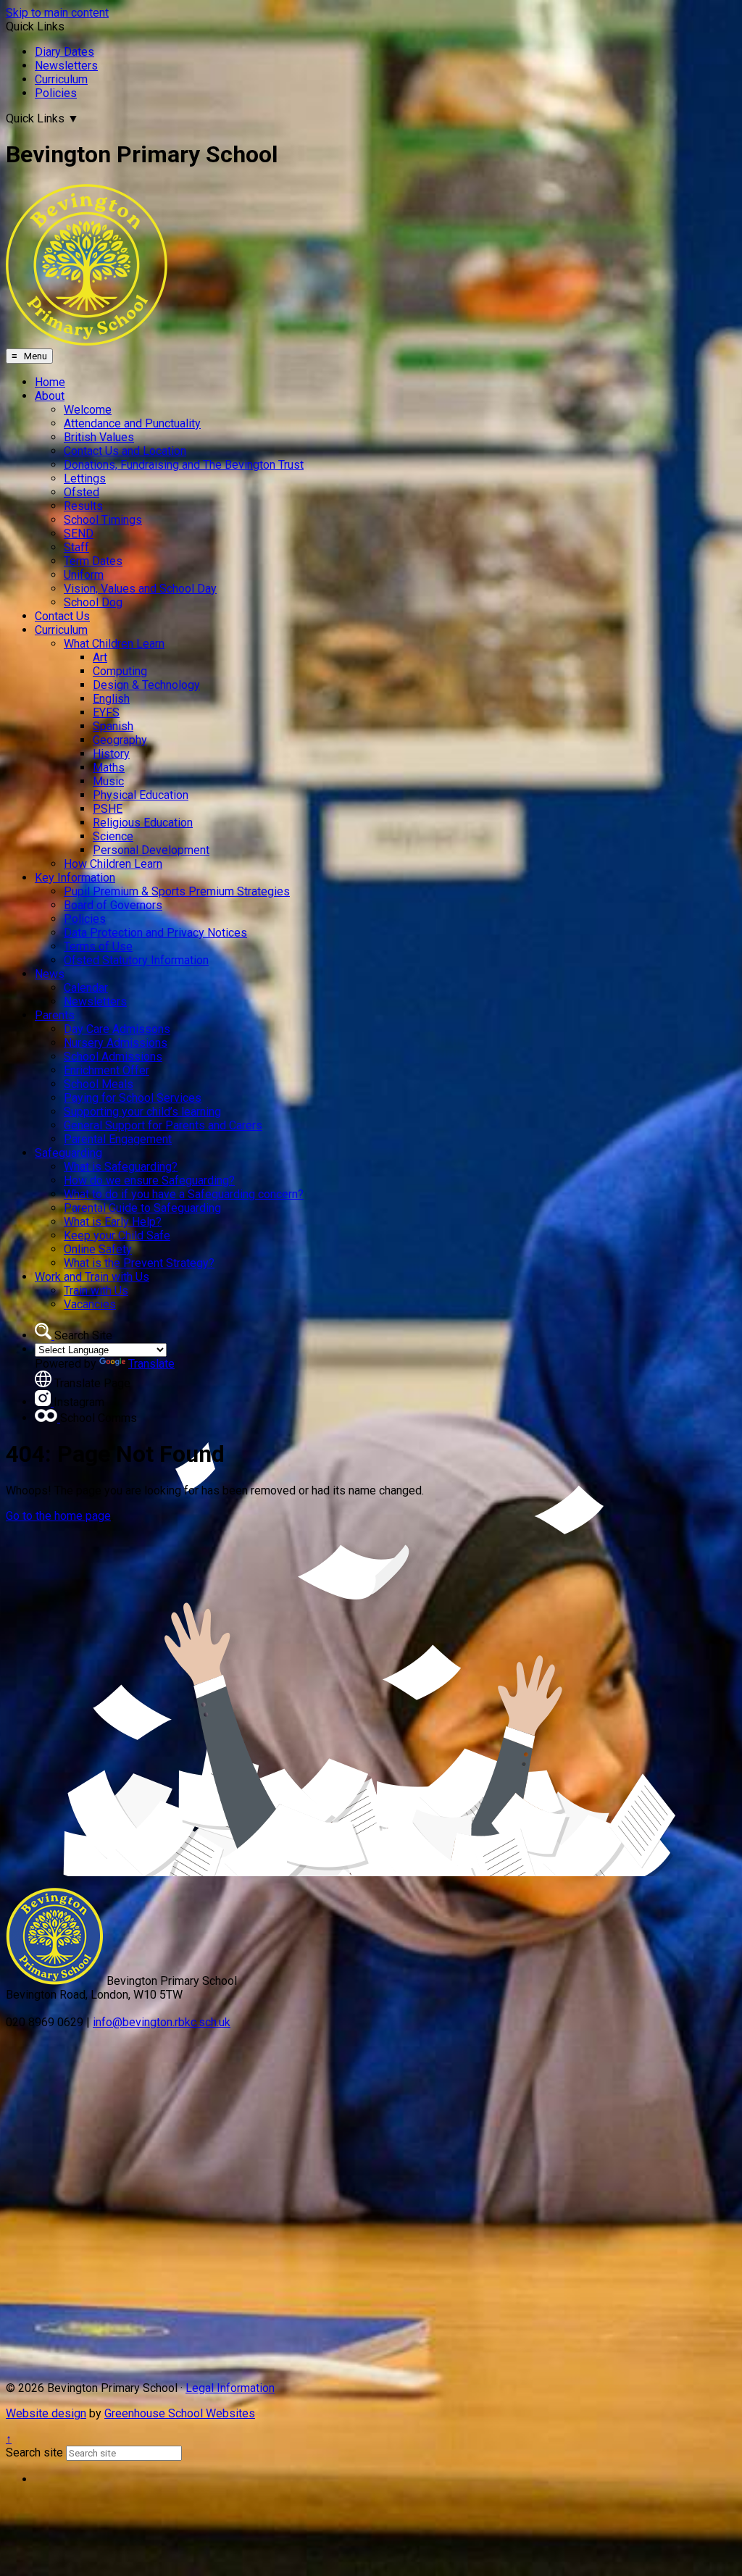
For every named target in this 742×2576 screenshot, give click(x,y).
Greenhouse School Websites (180, 2413)
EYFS (106, 712)
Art (100, 657)
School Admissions (113, 1057)
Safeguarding (68, 1153)
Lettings (85, 478)
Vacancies (90, 1304)
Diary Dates (64, 52)
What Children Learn (114, 644)
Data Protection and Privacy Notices (155, 933)
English (111, 699)
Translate (151, 1364)
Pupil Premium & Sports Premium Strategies (177, 891)
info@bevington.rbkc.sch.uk (162, 2022)
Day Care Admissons (117, 1029)
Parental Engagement (118, 1139)
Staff (76, 547)
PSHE (108, 809)
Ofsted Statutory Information (136, 960)
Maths (109, 768)
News (50, 974)
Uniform (84, 575)
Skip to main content (57, 13)
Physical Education (141, 795)
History (111, 754)
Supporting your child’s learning (142, 1112)
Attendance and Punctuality (132, 423)
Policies (56, 93)
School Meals (99, 1084)
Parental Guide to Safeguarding (142, 1208)
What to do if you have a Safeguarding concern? (184, 1194)
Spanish (113, 726)
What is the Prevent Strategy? (139, 1263)
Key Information (75, 878)
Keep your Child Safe (117, 1235)
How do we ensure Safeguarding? (149, 1180)
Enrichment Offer (107, 1070)
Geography (120, 740)
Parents (55, 1015)
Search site (34, 2452)
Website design (46, 2413)
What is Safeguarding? (121, 1167)
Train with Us (96, 1291)
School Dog (93, 602)
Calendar (86, 988)
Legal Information (230, 2388)
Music (108, 781)
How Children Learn (113, 864)
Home (50, 382)
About (50, 396)
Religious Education (143, 823)
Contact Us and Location (125, 451)
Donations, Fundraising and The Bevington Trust (184, 465)
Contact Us (62, 616)
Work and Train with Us (92, 1277)
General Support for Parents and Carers (163, 1125)
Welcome (88, 410)
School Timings (103, 520)
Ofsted (82, 492)
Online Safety (98, 1249)
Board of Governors (113, 905)
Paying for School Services (133, 1098)
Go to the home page (58, 1516)
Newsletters (66, 66)
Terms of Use (98, 946)
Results (83, 506)
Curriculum (61, 79)
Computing (120, 671)
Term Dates (93, 561)
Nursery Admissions (116, 1043)
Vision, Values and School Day (140, 589)
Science (113, 836)
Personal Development (151, 850)
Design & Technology (146, 685)
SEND (79, 534)
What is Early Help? (113, 1222)
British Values (99, 437)
